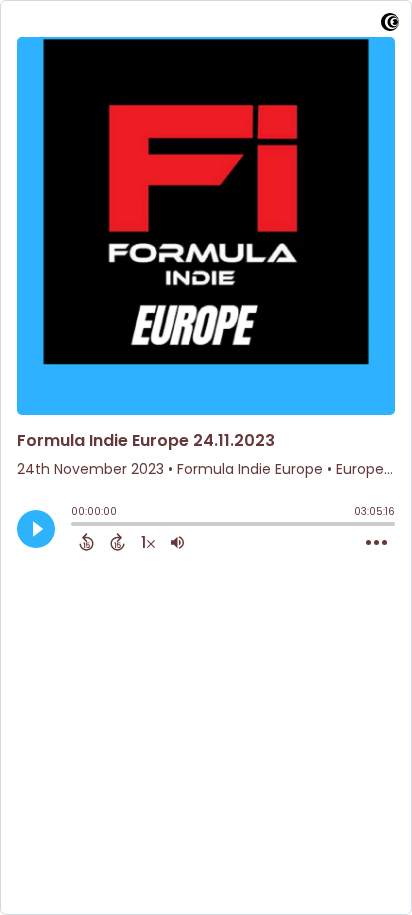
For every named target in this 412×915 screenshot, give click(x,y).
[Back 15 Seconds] (86, 542)
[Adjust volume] (177, 542)
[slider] (76, 526)
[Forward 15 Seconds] (117, 542)
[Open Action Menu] (376, 543)
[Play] (36, 529)
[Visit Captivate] (390, 25)
